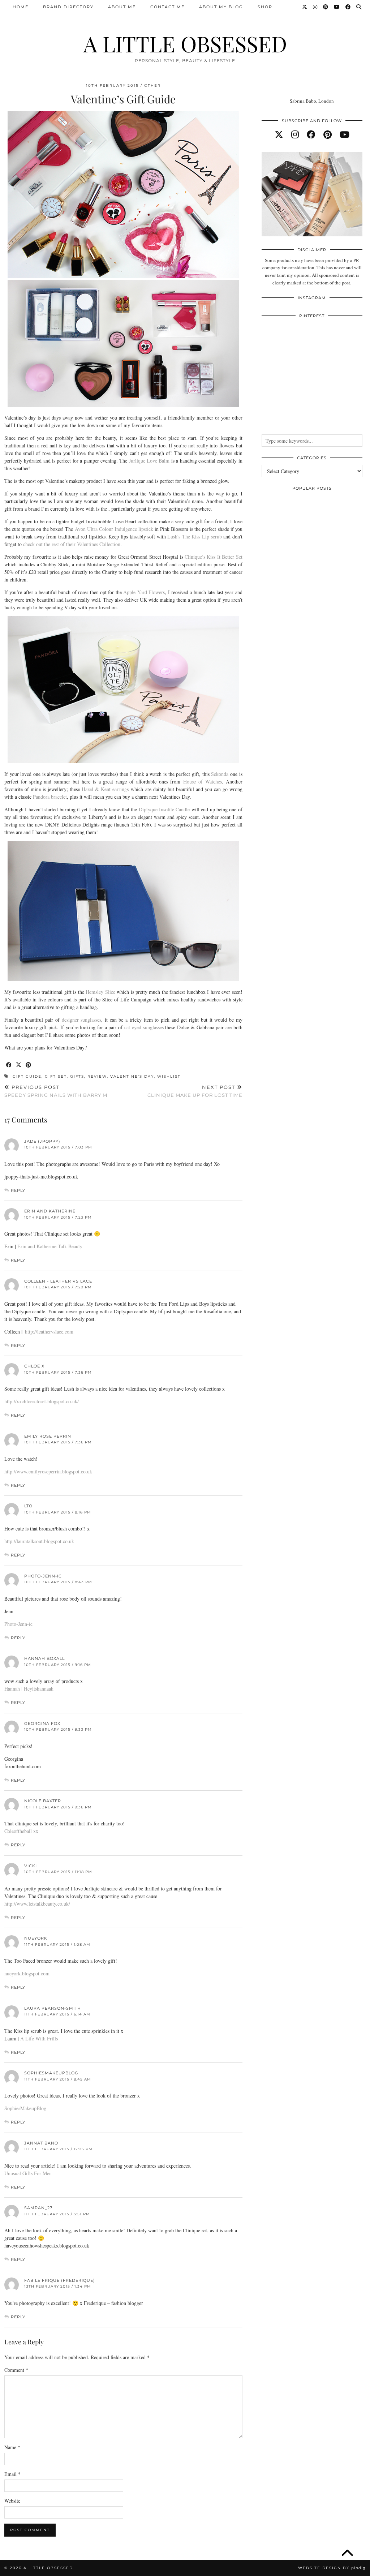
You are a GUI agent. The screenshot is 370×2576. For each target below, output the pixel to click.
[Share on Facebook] (9, 1065)
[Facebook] (348, 7)
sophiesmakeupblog (51, 2073)
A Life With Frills (39, 2038)
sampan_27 (38, 2208)
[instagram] (295, 134)
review (97, 1076)
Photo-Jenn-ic (43, 1576)
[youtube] (345, 134)
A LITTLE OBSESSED (185, 43)
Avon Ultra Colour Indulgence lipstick (115, 529)
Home (21, 7)
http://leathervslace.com (49, 1332)
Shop (265, 7)
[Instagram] (315, 7)
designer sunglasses (82, 1020)
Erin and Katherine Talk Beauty (50, 1246)
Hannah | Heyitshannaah (29, 1689)
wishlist (169, 1076)
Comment (16, 2370)
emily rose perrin (48, 1436)
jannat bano (41, 2143)
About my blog (221, 7)
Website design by (332, 2568)
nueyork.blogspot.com (27, 1973)
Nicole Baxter (43, 1801)
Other (152, 85)
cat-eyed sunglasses (144, 1027)
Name (12, 2447)
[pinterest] (328, 134)
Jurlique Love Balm (149, 461)
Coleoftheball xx (21, 1831)
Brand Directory (68, 7)
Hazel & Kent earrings (105, 789)
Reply (18, 1190)
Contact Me (167, 7)
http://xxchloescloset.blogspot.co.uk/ (42, 1401)
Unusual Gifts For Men (28, 2173)
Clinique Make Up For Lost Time (195, 1091)
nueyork (36, 1938)
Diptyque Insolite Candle (164, 809)
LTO (28, 1506)
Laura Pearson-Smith (53, 2008)
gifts (77, 1076)
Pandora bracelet (50, 797)
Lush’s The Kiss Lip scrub (194, 536)
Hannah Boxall (44, 1658)
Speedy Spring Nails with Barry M (56, 1091)
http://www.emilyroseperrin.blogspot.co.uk (48, 1471)
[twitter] (279, 134)
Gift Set (56, 1076)
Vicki (31, 1866)
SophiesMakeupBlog (25, 2108)
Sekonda (220, 774)
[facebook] (311, 134)
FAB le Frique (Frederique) (60, 2280)
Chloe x (34, 1366)
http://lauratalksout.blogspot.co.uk (39, 1541)
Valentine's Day (132, 1076)
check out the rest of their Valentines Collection (72, 544)
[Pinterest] (326, 7)
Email (12, 2474)
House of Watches (203, 782)
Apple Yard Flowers (144, 592)
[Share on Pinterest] (29, 1065)
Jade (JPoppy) (42, 1141)
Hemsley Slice (100, 992)
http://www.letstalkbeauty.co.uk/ (37, 1904)
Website (12, 2501)
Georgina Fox (42, 1723)
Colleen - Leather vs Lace (58, 1281)
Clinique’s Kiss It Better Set (214, 557)
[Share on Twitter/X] (19, 1065)
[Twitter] (305, 7)
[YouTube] (337, 7)
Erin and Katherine (50, 1211)
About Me (122, 7)
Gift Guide (27, 1076)
